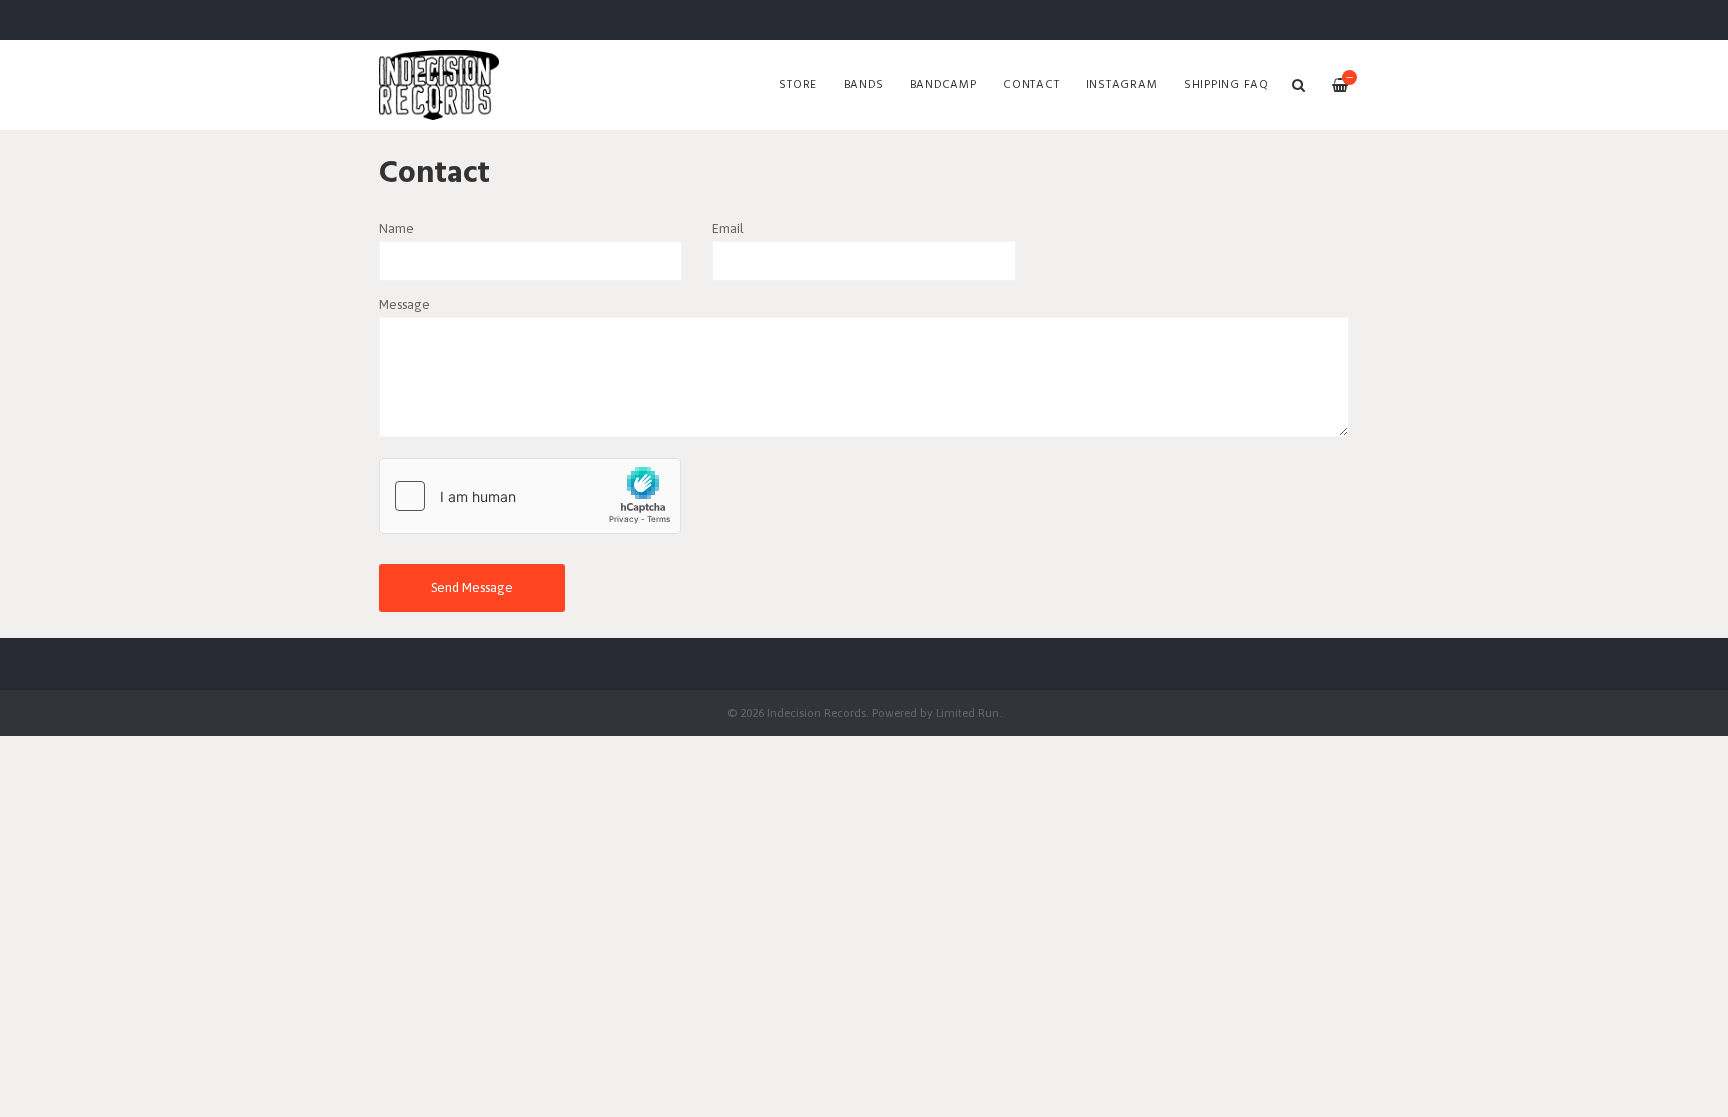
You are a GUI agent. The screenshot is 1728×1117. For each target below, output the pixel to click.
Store (798, 85)
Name (396, 228)
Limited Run (967, 712)
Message (404, 304)
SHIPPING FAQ (1226, 85)
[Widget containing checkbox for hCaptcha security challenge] (530, 496)
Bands (864, 85)
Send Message (472, 587)
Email (728, 228)
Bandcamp (943, 85)
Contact (1031, 85)
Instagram (1122, 85)
